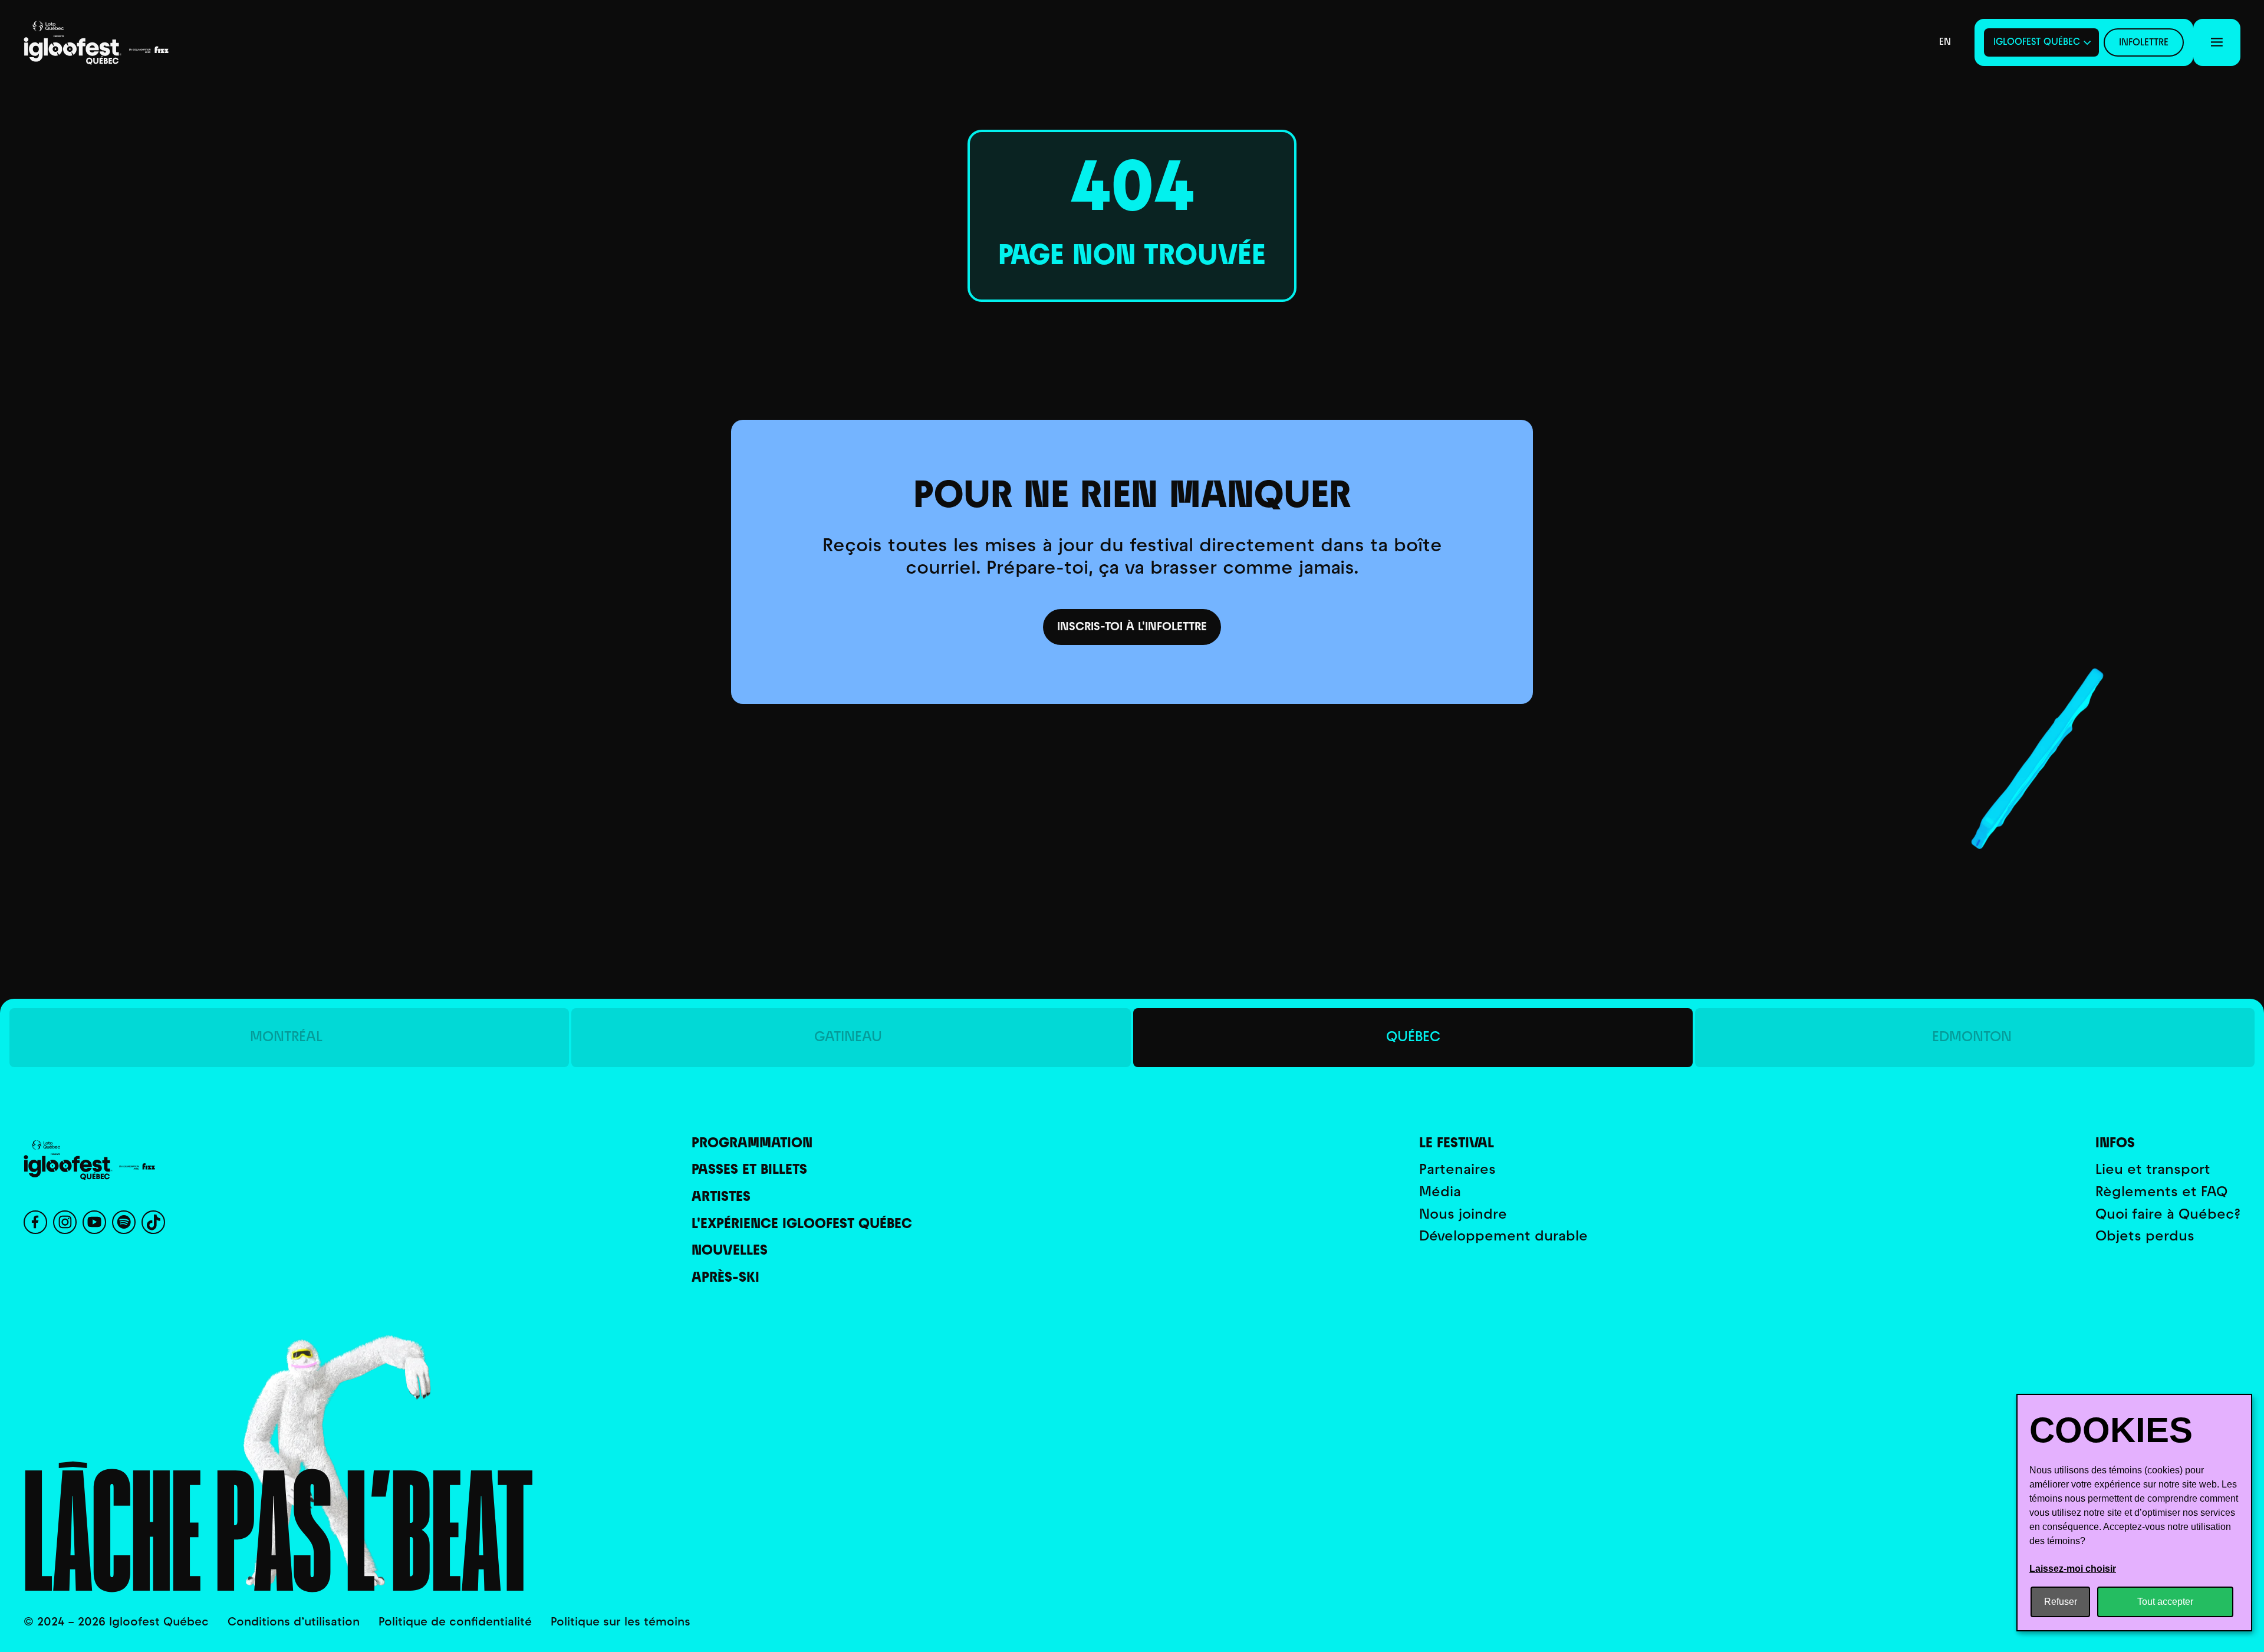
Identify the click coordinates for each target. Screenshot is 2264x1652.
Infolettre (2144, 43)
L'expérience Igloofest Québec (802, 1225)
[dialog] (2134, 1513)
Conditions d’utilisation (294, 1623)
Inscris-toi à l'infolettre (1132, 627)
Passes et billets (749, 1171)
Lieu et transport (2153, 1171)
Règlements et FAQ (2161, 1193)
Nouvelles (730, 1251)
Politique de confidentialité (455, 1623)
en (1945, 42)
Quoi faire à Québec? (2168, 1215)
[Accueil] (112, 43)
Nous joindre (1463, 1215)
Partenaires (1457, 1171)
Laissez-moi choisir (2073, 1569)
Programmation (752, 1144)
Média (1440, 1193)
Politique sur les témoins (621, 1623)
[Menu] (2217, 42)
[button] (2041, 42)
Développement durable (1503, 1237)
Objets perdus (2145, 1237)
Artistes (721, 1198)
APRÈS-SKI (725, 1279)
